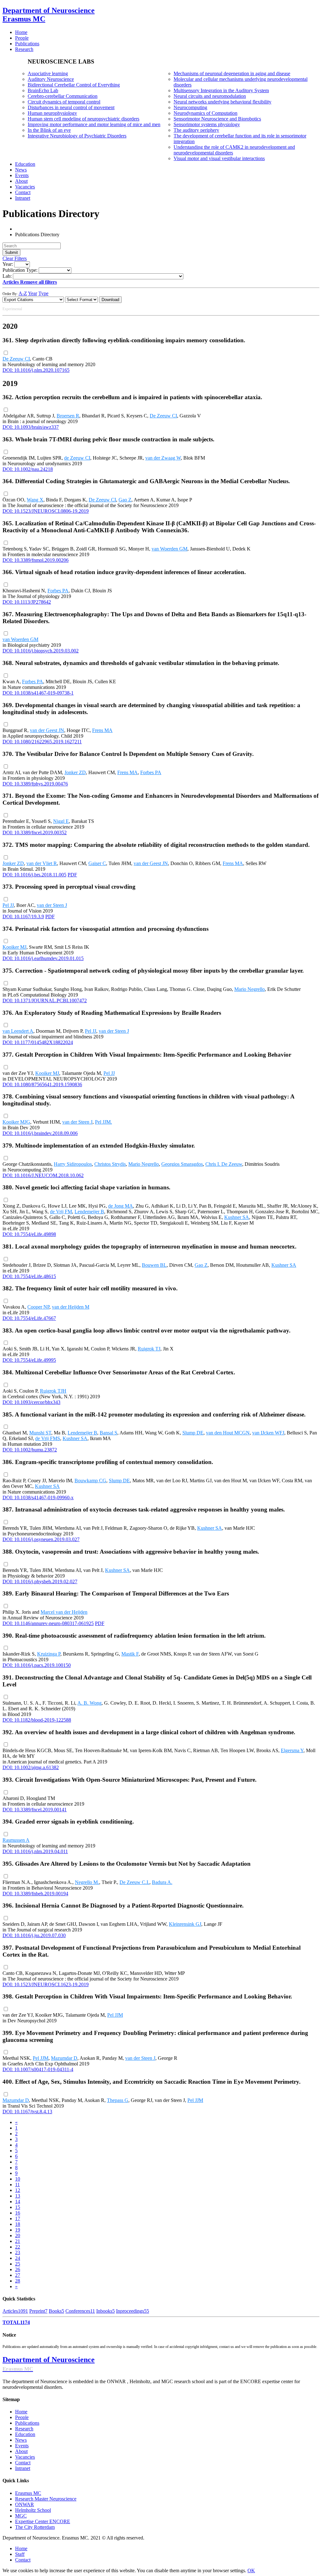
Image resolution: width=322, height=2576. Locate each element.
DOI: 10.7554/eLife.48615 (29, 1276)
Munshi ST (40, 1433)
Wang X (35, 500)
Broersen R (68, 416)
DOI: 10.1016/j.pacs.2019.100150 (37, 1665)
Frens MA (102, 730)
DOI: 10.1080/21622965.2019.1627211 (42, 742)
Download (110, 300)
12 (18, 2190)
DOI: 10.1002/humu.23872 (30, 1450)
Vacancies (25, 2457)
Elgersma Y (292, 1750)
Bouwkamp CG (90, 1481)
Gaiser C (97, 863)
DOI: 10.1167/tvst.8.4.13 (27, 2112)
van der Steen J (52, 905)
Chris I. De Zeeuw (224, 1164)
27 (18, 2275)
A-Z (23, 293)
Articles (15, 2311)
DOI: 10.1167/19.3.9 (23, 916)
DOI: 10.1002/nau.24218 (28, 469)
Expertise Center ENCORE (43, 2521)
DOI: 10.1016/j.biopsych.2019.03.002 (41, 651)
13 (18, 2196)
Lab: (7, 276)
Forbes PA (58, 591)
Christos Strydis (110, 1164)
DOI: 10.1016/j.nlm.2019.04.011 (35, 1851)
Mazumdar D (64, 2058)
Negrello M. (87, 1882)
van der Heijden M (71, 1307)
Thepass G (118, 2100)
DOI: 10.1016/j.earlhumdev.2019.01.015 (43, 958)
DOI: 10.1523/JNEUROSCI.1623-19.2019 (46, 1984)
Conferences (80, 2311)
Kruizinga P (49, 1654)
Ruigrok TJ (149, 1349)
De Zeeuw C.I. (134, 1882)
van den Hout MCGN (228, 1433)
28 (18, 2281)
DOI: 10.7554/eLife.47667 (29, 1318)
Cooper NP (38, 1307)
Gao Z (125, 500)
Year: (8, 264)
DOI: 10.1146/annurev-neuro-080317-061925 (48, 1623)
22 (18, 2247)
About (21, 2451)
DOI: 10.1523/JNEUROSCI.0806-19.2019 (46, 511)
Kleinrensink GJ (185, 1924)
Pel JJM (115, 2015)
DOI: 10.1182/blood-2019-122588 (37, 1720)
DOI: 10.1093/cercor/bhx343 (31, 1402)
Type (43, 293)
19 (18, 2230)
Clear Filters (15, 258)
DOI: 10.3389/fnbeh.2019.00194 (35, 1894)
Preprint (38, 2311)
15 (18, 2207)
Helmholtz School (33, 2510)
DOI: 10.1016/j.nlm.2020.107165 (36, 370)
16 (18, 2213)
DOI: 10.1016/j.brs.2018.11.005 (34, 875)
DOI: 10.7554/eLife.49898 (29, 1234)
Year (33, 293)
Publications (27, 2423)
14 (18, 2202)
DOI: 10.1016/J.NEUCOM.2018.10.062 (43, 1175)
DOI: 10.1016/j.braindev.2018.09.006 (40, 1133)
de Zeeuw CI (77, 458)
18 (18, 2224)
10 (18, 2179)
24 (18, 2258)
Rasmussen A (16, 1840)
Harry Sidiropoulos (73, 1164)
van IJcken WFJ (268, 1433)
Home (21, 2412)
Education (25, 2434)
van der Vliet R (42, 863)
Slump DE (193, 1433)
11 (17, 2185)
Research (24, 2429)
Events (22, 2446)
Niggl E (61, 821)
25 (18, 2264)
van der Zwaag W (163, 458)
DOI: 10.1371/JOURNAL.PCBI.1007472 (45, 1000)
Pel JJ (8, 905)
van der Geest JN (47, 730)
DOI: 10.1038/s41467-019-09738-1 (38, 693)
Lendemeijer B (89, 1212)
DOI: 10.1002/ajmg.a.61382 (31, 1767)
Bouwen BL (154, 1265)
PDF (72, 875)
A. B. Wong (89, 1703)
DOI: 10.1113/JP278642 (27, 602)
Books (56, 2311)
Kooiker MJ (14, 947)
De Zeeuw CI (16, 359)
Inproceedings (133, 2311)
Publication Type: (20, 270)
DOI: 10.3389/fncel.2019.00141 (35, 1810)
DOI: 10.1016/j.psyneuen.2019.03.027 (41, 1539)
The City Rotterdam (35, 2527)
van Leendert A (18, 1031)
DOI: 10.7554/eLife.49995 (29, 1360)
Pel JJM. (103, 1122)
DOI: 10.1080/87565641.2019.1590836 (42, 1084)
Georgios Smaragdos (182, 1164)
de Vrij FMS (48, 1438)
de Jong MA (121, 1206)
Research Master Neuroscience (46, 2499)
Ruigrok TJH (53, 1391)
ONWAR (25, 2504)
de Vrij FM (61, 1212)
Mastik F (130, 1654)
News (21, 2440)
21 (18, 2241)
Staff (20, 2554)
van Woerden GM (169, 549)
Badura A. (162, 1882)
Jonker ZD (75, 772)
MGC (21, 2516)
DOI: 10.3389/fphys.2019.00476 (35, 784)
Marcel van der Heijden (64, 1612)
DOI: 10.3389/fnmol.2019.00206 (36, 560)
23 (18, 2252)
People (22, 2417)
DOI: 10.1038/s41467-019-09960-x (38, 1498)
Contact (23, 2463)
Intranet (23, 2468)
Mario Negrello (250, 989)
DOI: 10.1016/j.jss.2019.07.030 (34, 1935)
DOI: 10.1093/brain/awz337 (31, 427)
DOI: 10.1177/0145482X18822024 (38, 1042)
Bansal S (108, 1433)
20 (18, 2235)
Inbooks (105, 2311)
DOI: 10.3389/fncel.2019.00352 (35, 833)
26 (18, 2269)
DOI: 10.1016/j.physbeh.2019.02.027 (40, 1581)
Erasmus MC (28, 2493)
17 (18, 2218)
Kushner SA (237, 1217)
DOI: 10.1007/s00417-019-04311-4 (38, 2069)
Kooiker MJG (16, 1122)
